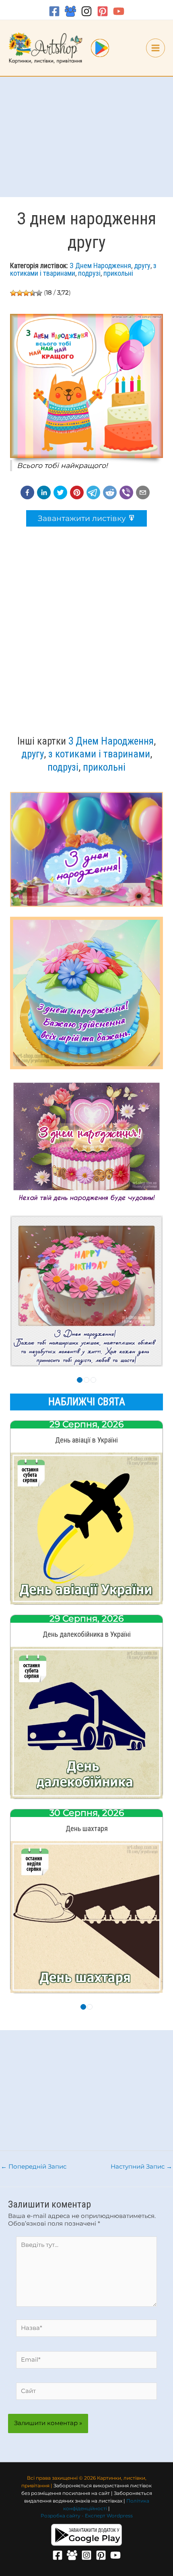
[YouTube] (119, 11)
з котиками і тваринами (99, 754)
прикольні (118, 273)
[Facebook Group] (70, 11)
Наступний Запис (141, 2167)
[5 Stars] (39, 293)
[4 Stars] (33, 293)
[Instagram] (86, 11)
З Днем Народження (100, 266)
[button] (27, 492)
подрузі (89, 273)
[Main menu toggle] (155, 48)
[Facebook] (54, 11)
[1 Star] (13, 293)
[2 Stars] (20, 293)
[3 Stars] (26, 293)
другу (142, 266)
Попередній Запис (34, 2167)
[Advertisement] (86, 137)
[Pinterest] (103, 11)
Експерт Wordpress (109, 2516)
